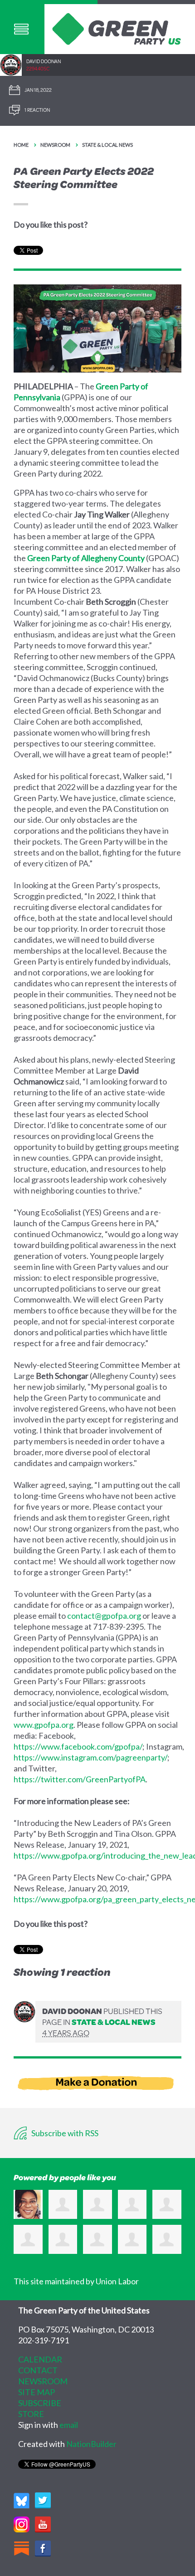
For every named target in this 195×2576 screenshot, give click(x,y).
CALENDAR (40, 2359)
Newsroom (55, 145)
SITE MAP (37, 2392)
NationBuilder (91, 2444)
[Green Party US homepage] (117, 28)
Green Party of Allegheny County (86, 558)
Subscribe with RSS (64, 2133)
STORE (31, 2414)
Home (21, 145)
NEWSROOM (43, 2381)
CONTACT (38, 2370)
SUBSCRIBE (40, 2403)
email (69, 2425)
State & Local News (107, 145)
